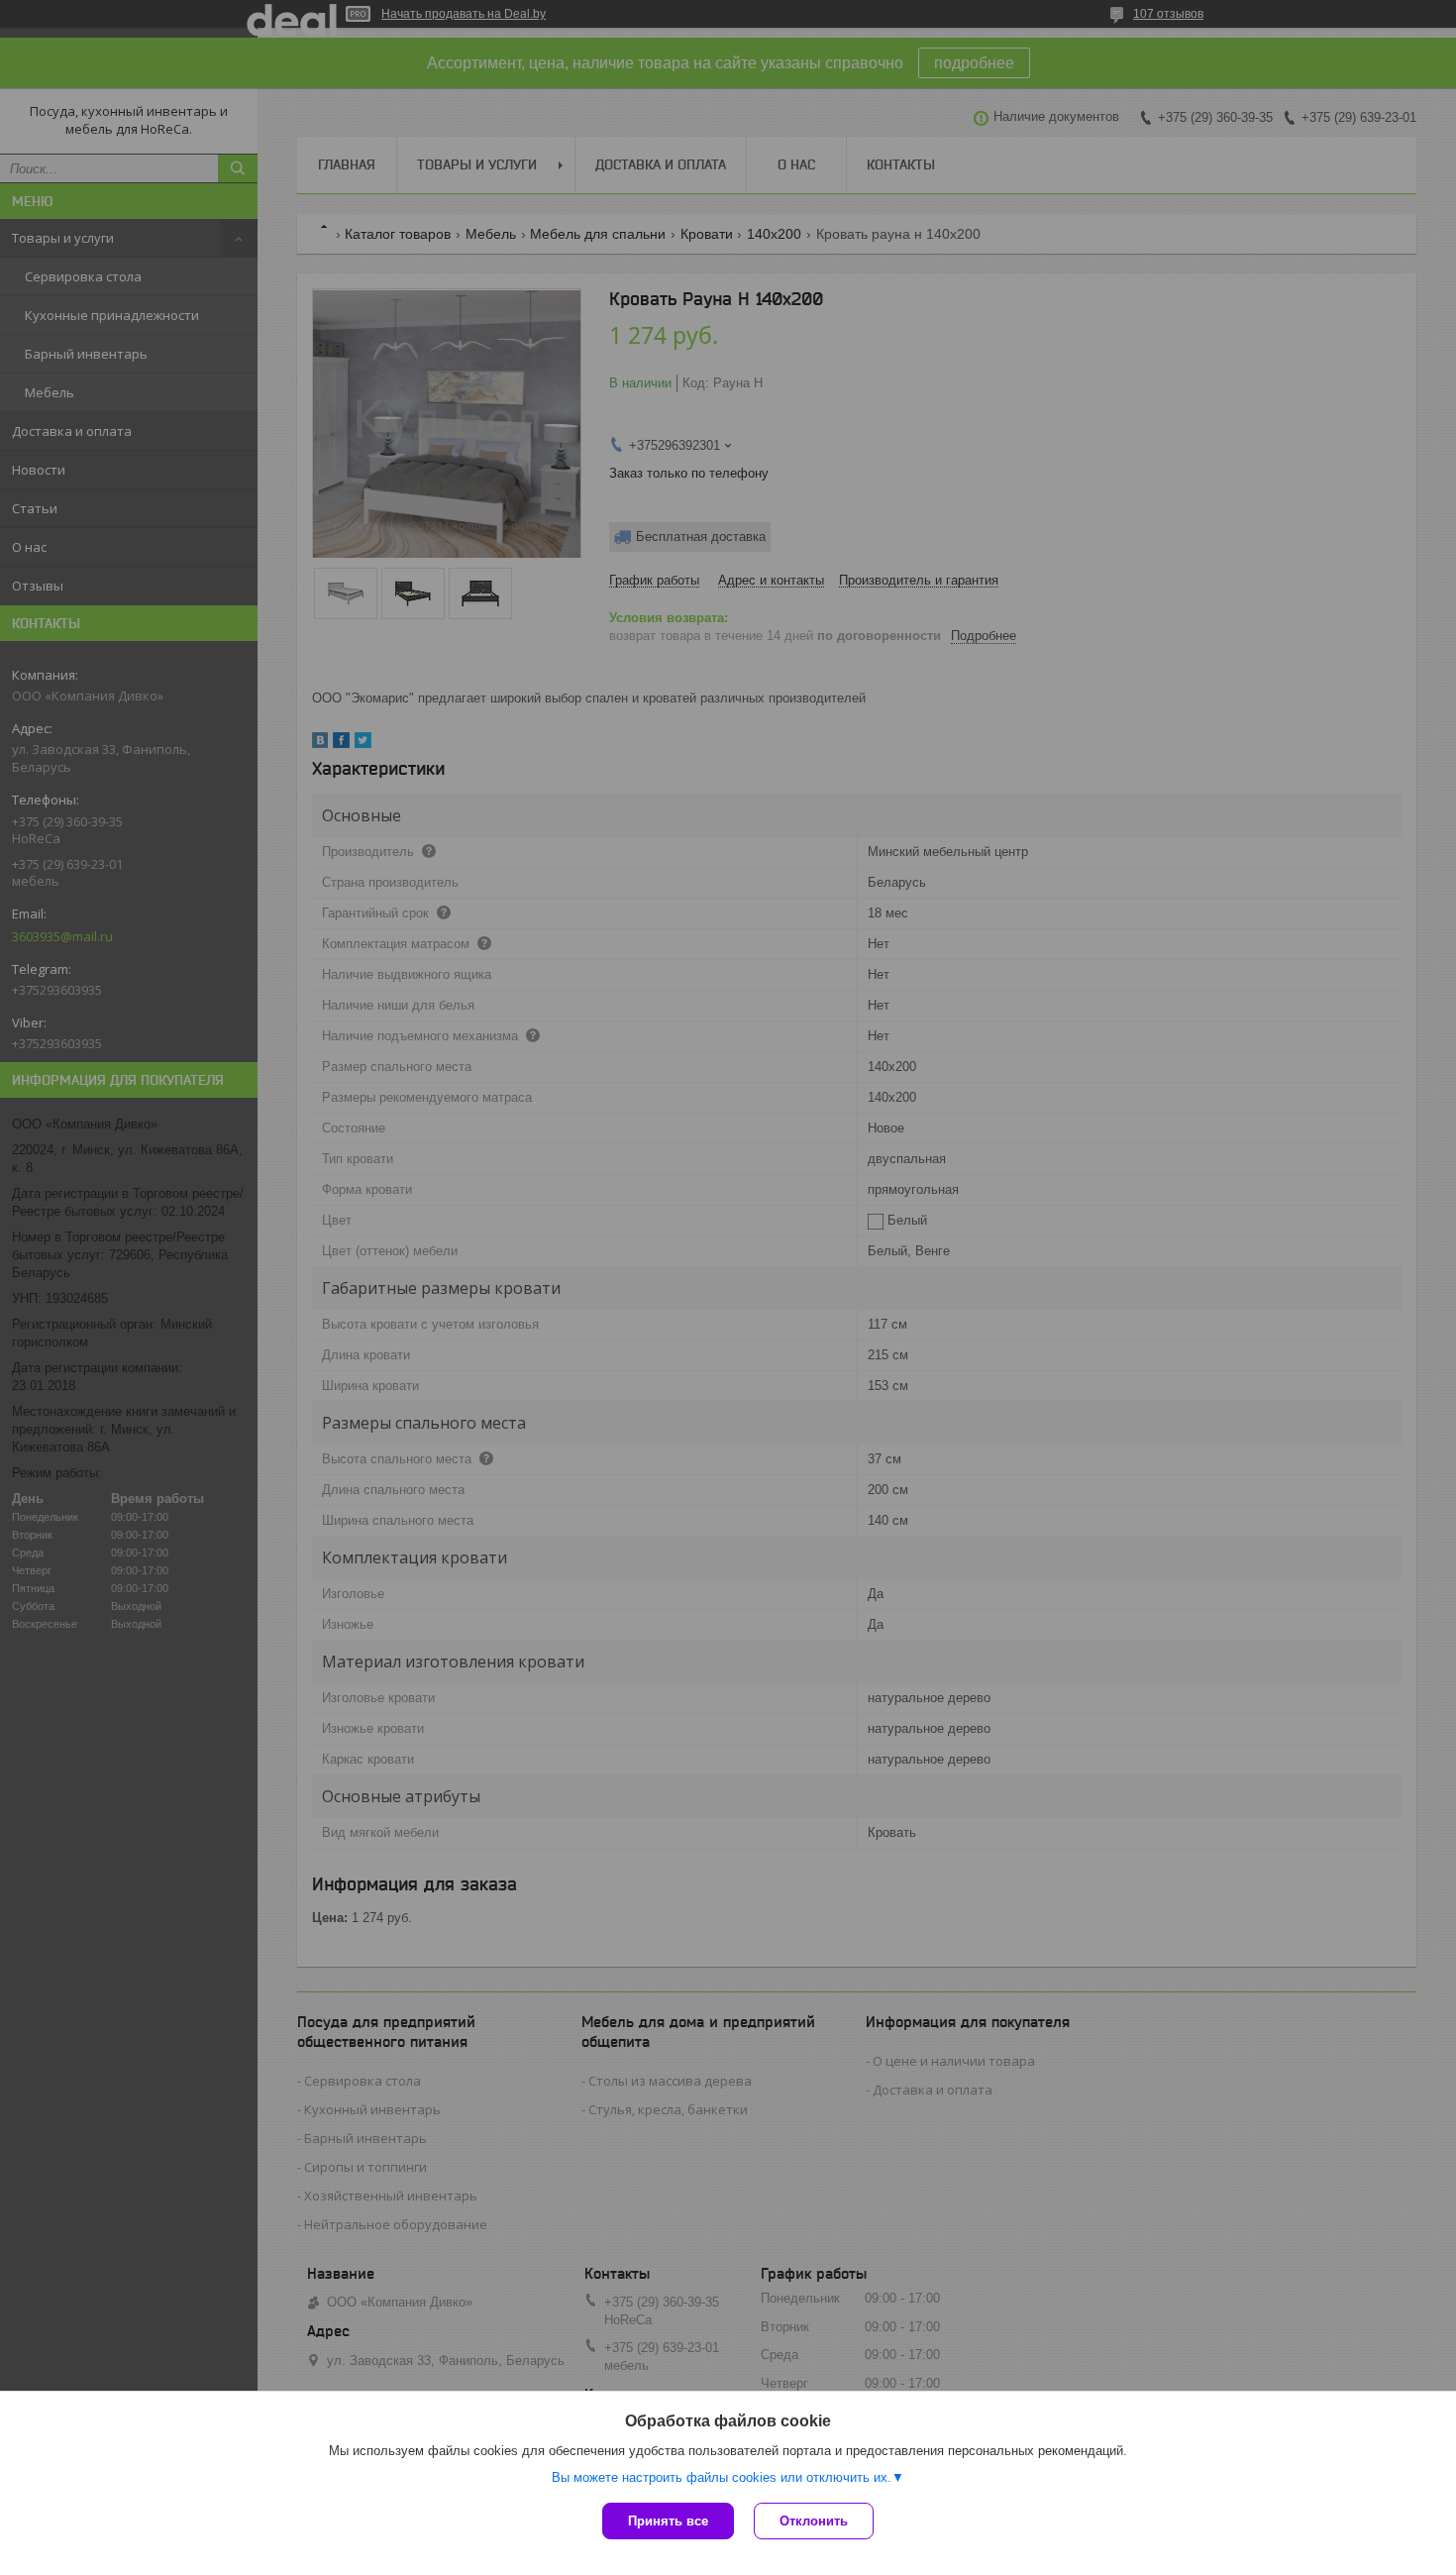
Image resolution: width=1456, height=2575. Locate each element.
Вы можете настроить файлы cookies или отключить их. (722, 2477)
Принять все (668, 2521)
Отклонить (814, 2521)
